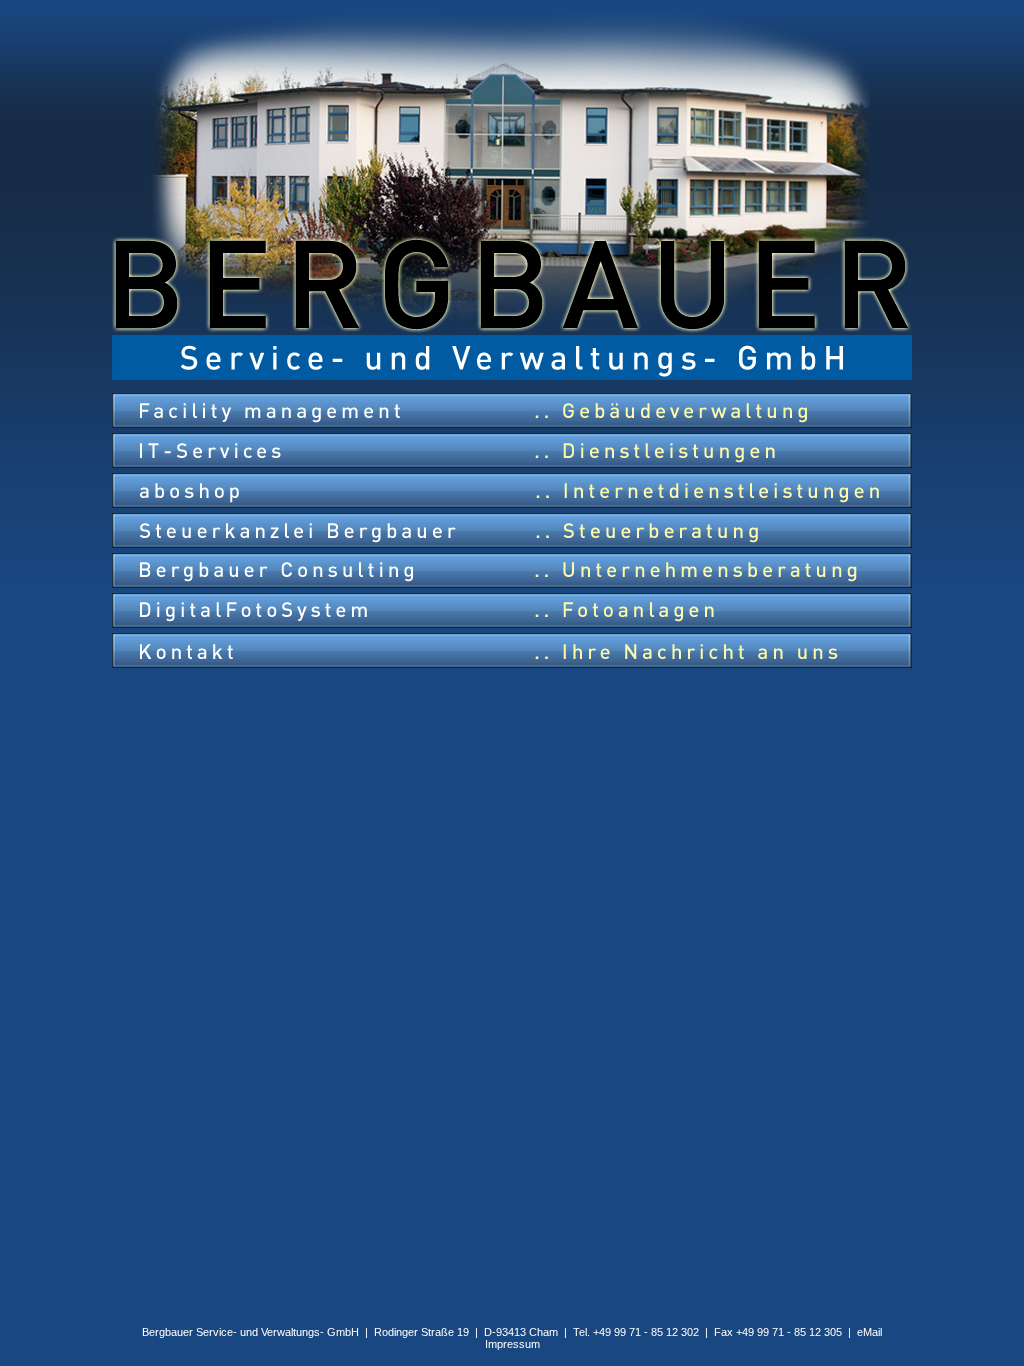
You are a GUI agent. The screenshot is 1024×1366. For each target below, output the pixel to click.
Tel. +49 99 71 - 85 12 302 (636, 1332)
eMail (869, 1332)
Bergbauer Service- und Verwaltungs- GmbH (250, 1332)
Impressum (512, 1344)
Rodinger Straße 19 (421, 1332)
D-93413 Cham (521, 1332)
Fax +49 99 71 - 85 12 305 (778, 1332)
